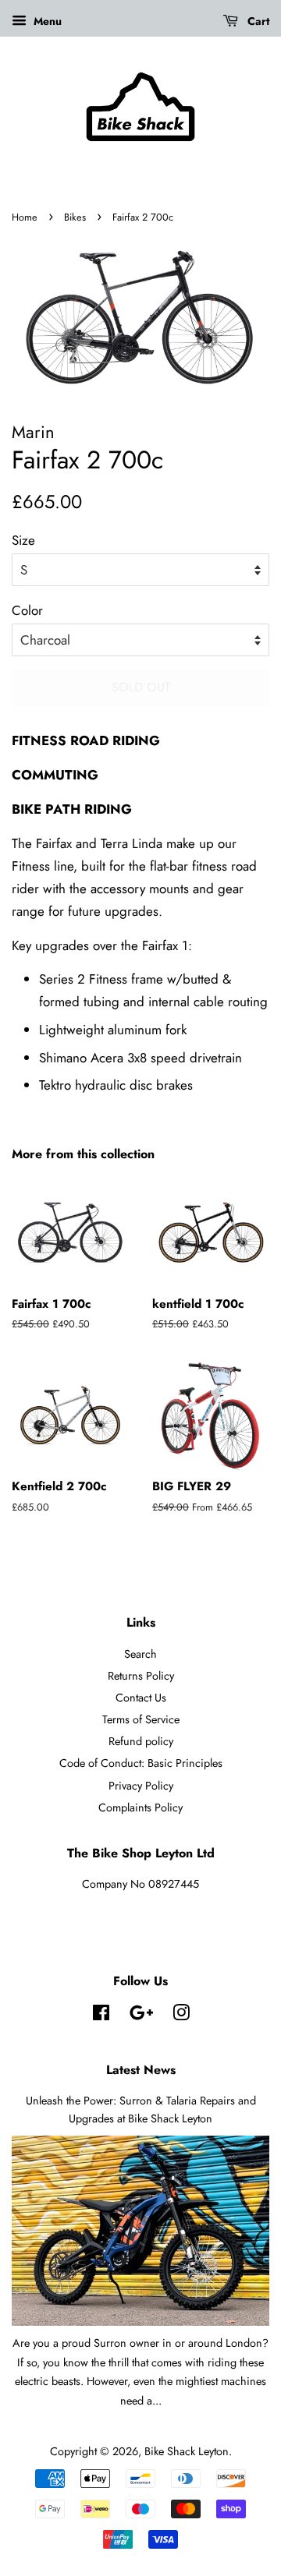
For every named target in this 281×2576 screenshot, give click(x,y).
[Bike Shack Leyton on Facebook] (101, 2016)
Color (27, 610)
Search (140, 1654)
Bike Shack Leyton (187, 2451)
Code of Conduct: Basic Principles (141, 1763)
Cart (257, 21)
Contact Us (141, 1698)
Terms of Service (141, 1719)
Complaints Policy (140, 1807)
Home (25, 217)
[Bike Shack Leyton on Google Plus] (141, 2016)
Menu (46, 21)
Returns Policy (141, 1676)
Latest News (141, 2070)
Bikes (75, 217)
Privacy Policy (141, 1786)
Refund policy (141, 1741)
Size (23, 540)
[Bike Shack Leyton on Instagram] (181, 2016)
